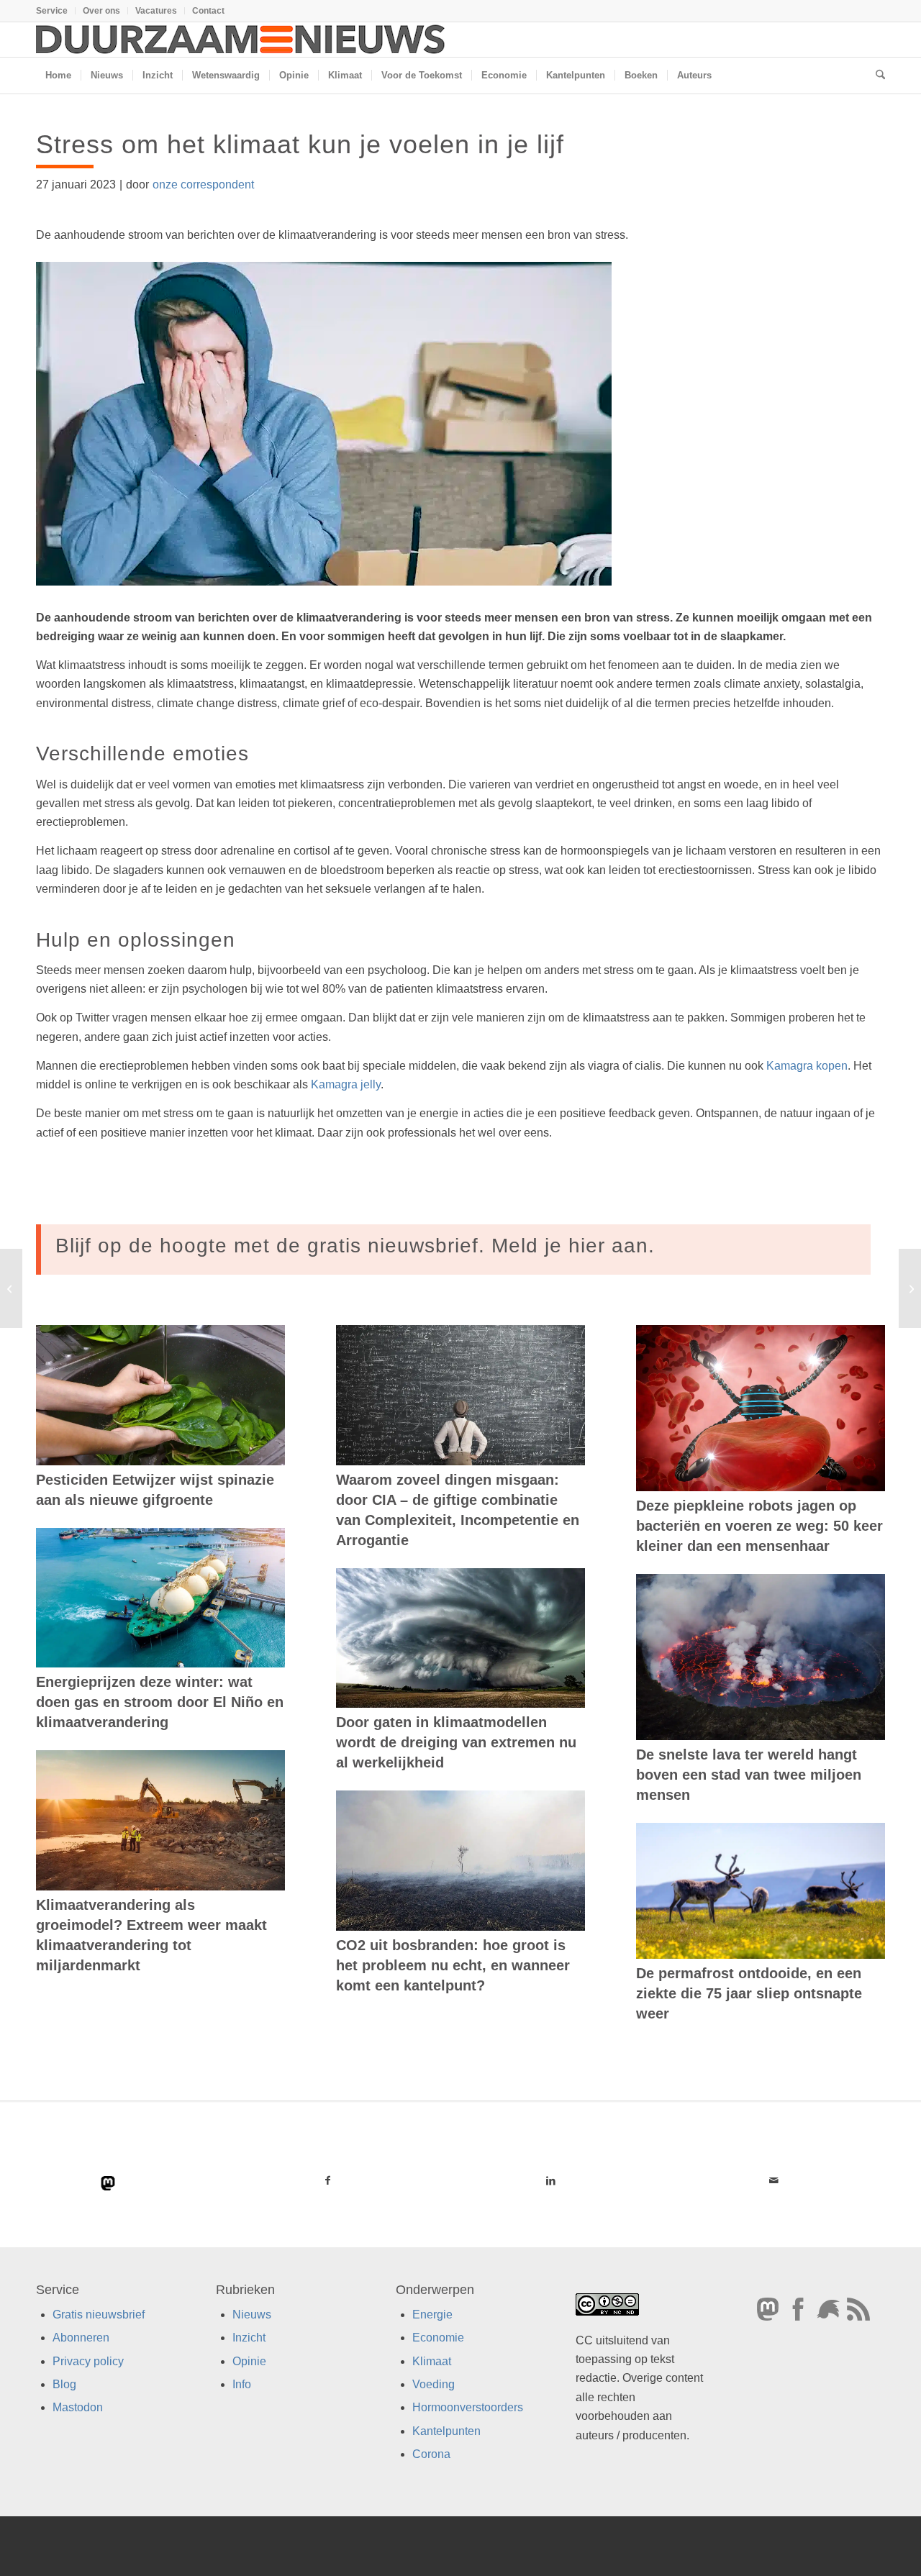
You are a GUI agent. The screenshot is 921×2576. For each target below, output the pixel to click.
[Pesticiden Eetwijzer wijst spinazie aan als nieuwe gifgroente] (160, 1395)
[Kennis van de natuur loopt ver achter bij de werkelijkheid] (910, 1288)
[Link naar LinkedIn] (550, 2180)
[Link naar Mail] (773, 2180)
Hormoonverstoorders (468, 2407)
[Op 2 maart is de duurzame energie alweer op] (11, 1288)
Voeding (434, 2384)
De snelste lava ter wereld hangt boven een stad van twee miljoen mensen (749, 1775)
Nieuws (252, 2314)
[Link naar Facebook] (327, 2180)
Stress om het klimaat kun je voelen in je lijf (300, 144)
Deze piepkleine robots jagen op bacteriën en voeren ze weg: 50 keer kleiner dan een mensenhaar (759, 1526)
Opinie (249, 2361)
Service (52, 11)
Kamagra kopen (807, 1066)
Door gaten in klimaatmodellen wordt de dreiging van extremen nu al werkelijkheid (456, 1742)
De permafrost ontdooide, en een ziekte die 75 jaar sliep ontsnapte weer (749, 1993)
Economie (438, 2338)
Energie (432, 2314)
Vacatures (156, 11)
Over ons (101, 11)
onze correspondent (203, 185)
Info (242, 2384)
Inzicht (249, 2338)
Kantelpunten (446, 2430)
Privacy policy (88, 2361)
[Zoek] (876, 76)
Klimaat (432, 2361)
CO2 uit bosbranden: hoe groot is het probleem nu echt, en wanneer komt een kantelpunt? (453, 1965)
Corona (431, 2454)
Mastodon (78, 2407)
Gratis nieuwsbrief (99, 2314)
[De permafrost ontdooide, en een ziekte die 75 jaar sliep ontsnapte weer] (761, 1891)
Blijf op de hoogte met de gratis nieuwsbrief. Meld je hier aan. (355, 1246)
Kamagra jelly (346, 1084)
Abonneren (81, 2338)
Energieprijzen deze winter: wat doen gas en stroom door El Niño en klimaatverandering (160, 1702)
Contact (208, 11)
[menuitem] (56, 11)
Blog (64, 2384)
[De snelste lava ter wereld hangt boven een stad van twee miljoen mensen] (761, 1657)
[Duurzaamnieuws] (241, 40)
